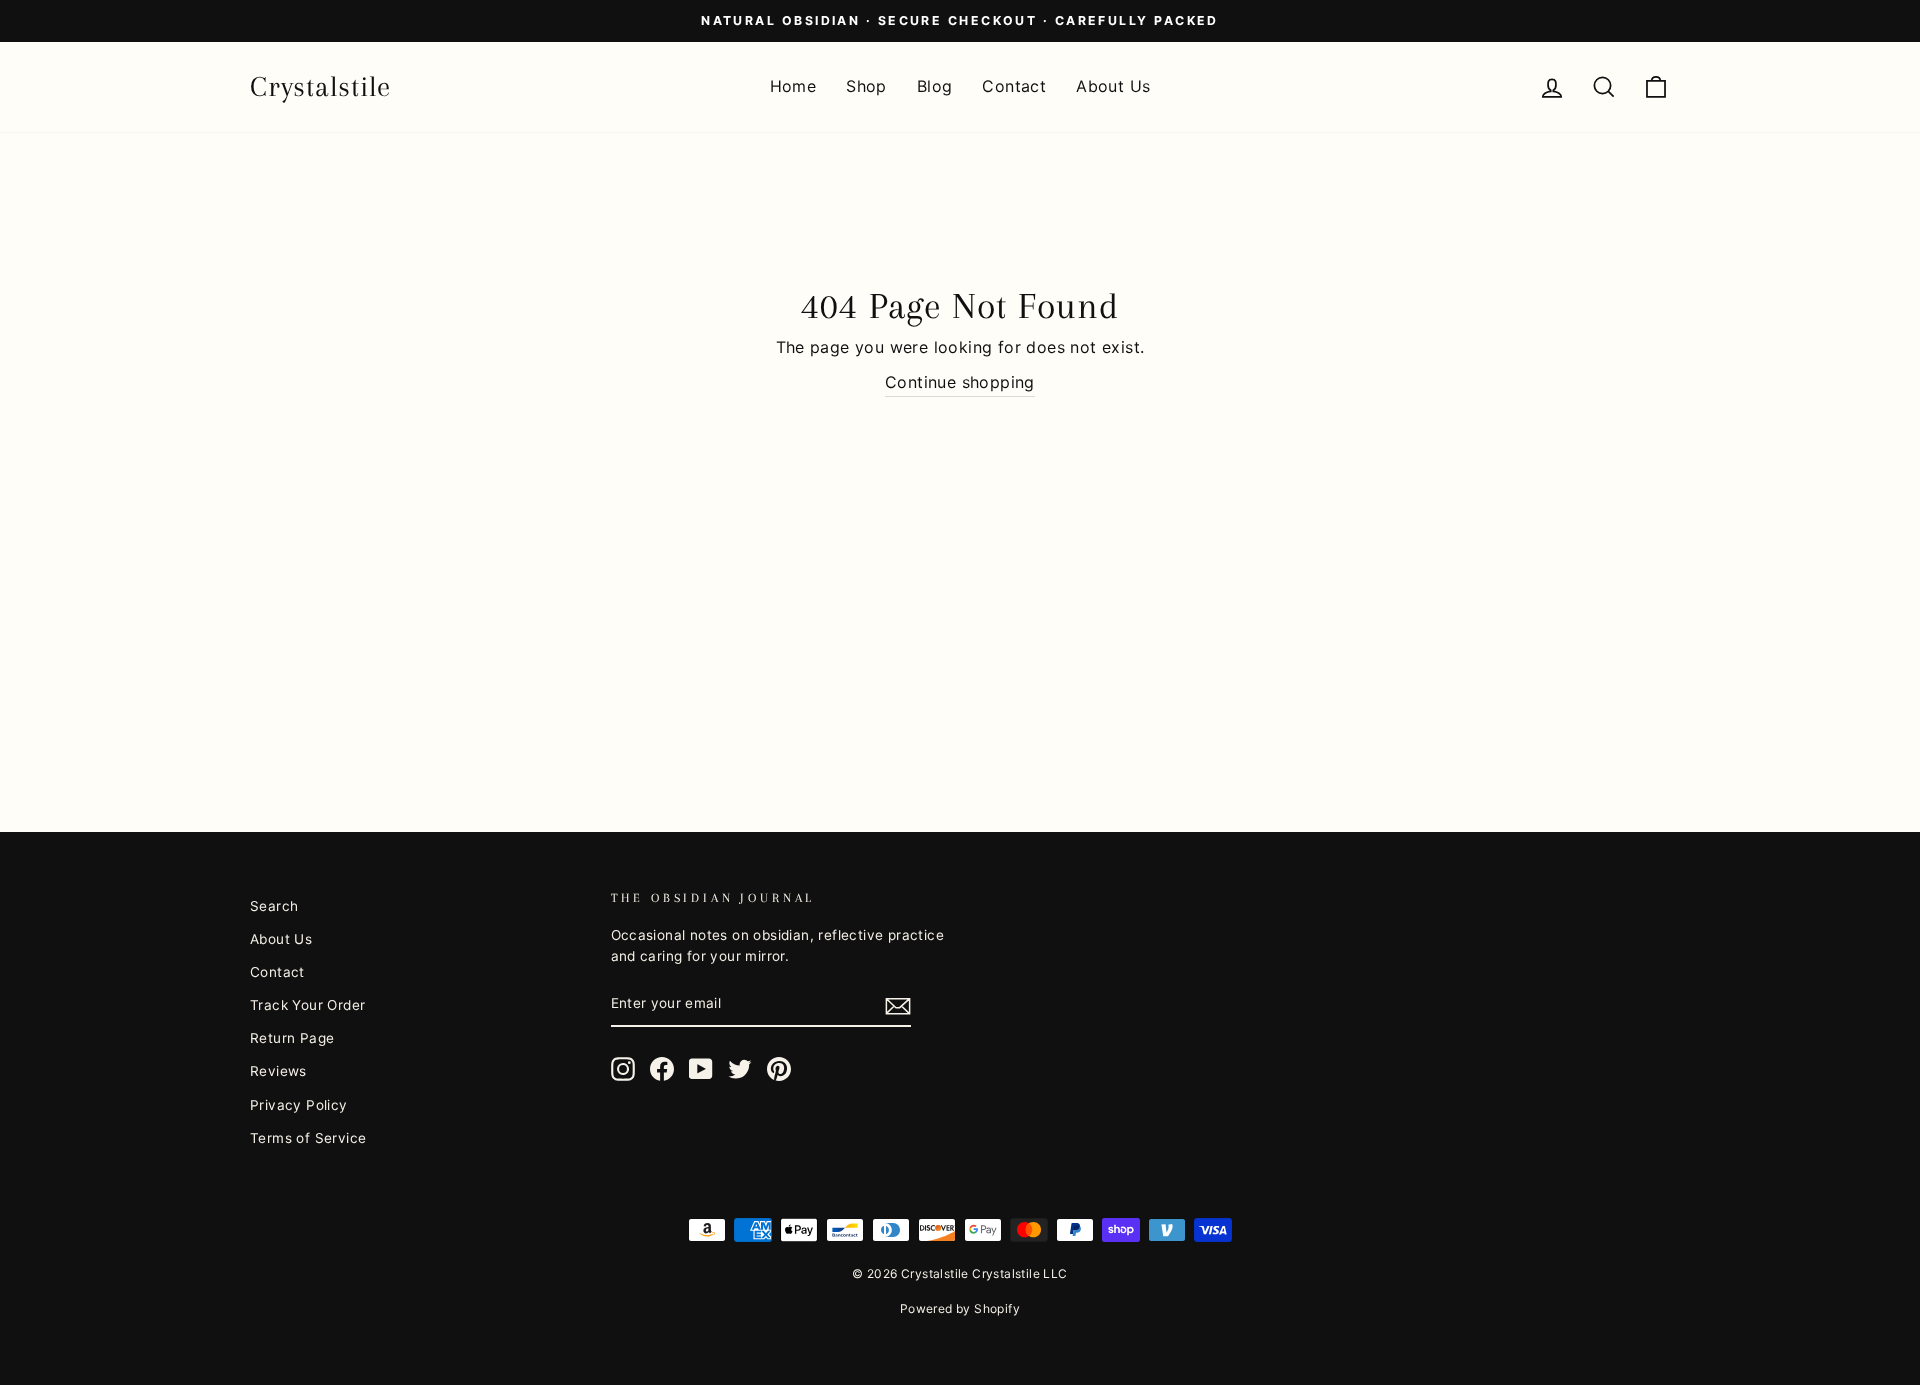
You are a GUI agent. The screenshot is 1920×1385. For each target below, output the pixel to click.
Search (274, 906)
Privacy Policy (299, 1105)
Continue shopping (960, 382)
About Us (1113, 86)
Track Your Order (307, 1005)
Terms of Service (308, 1138)
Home (793, 86)
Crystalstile (320, 86)
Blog (935, 86)
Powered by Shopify (960, 1308)
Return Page (292, 1038)
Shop (866, 86)
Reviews (278, 1071)
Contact (1014, 86)
